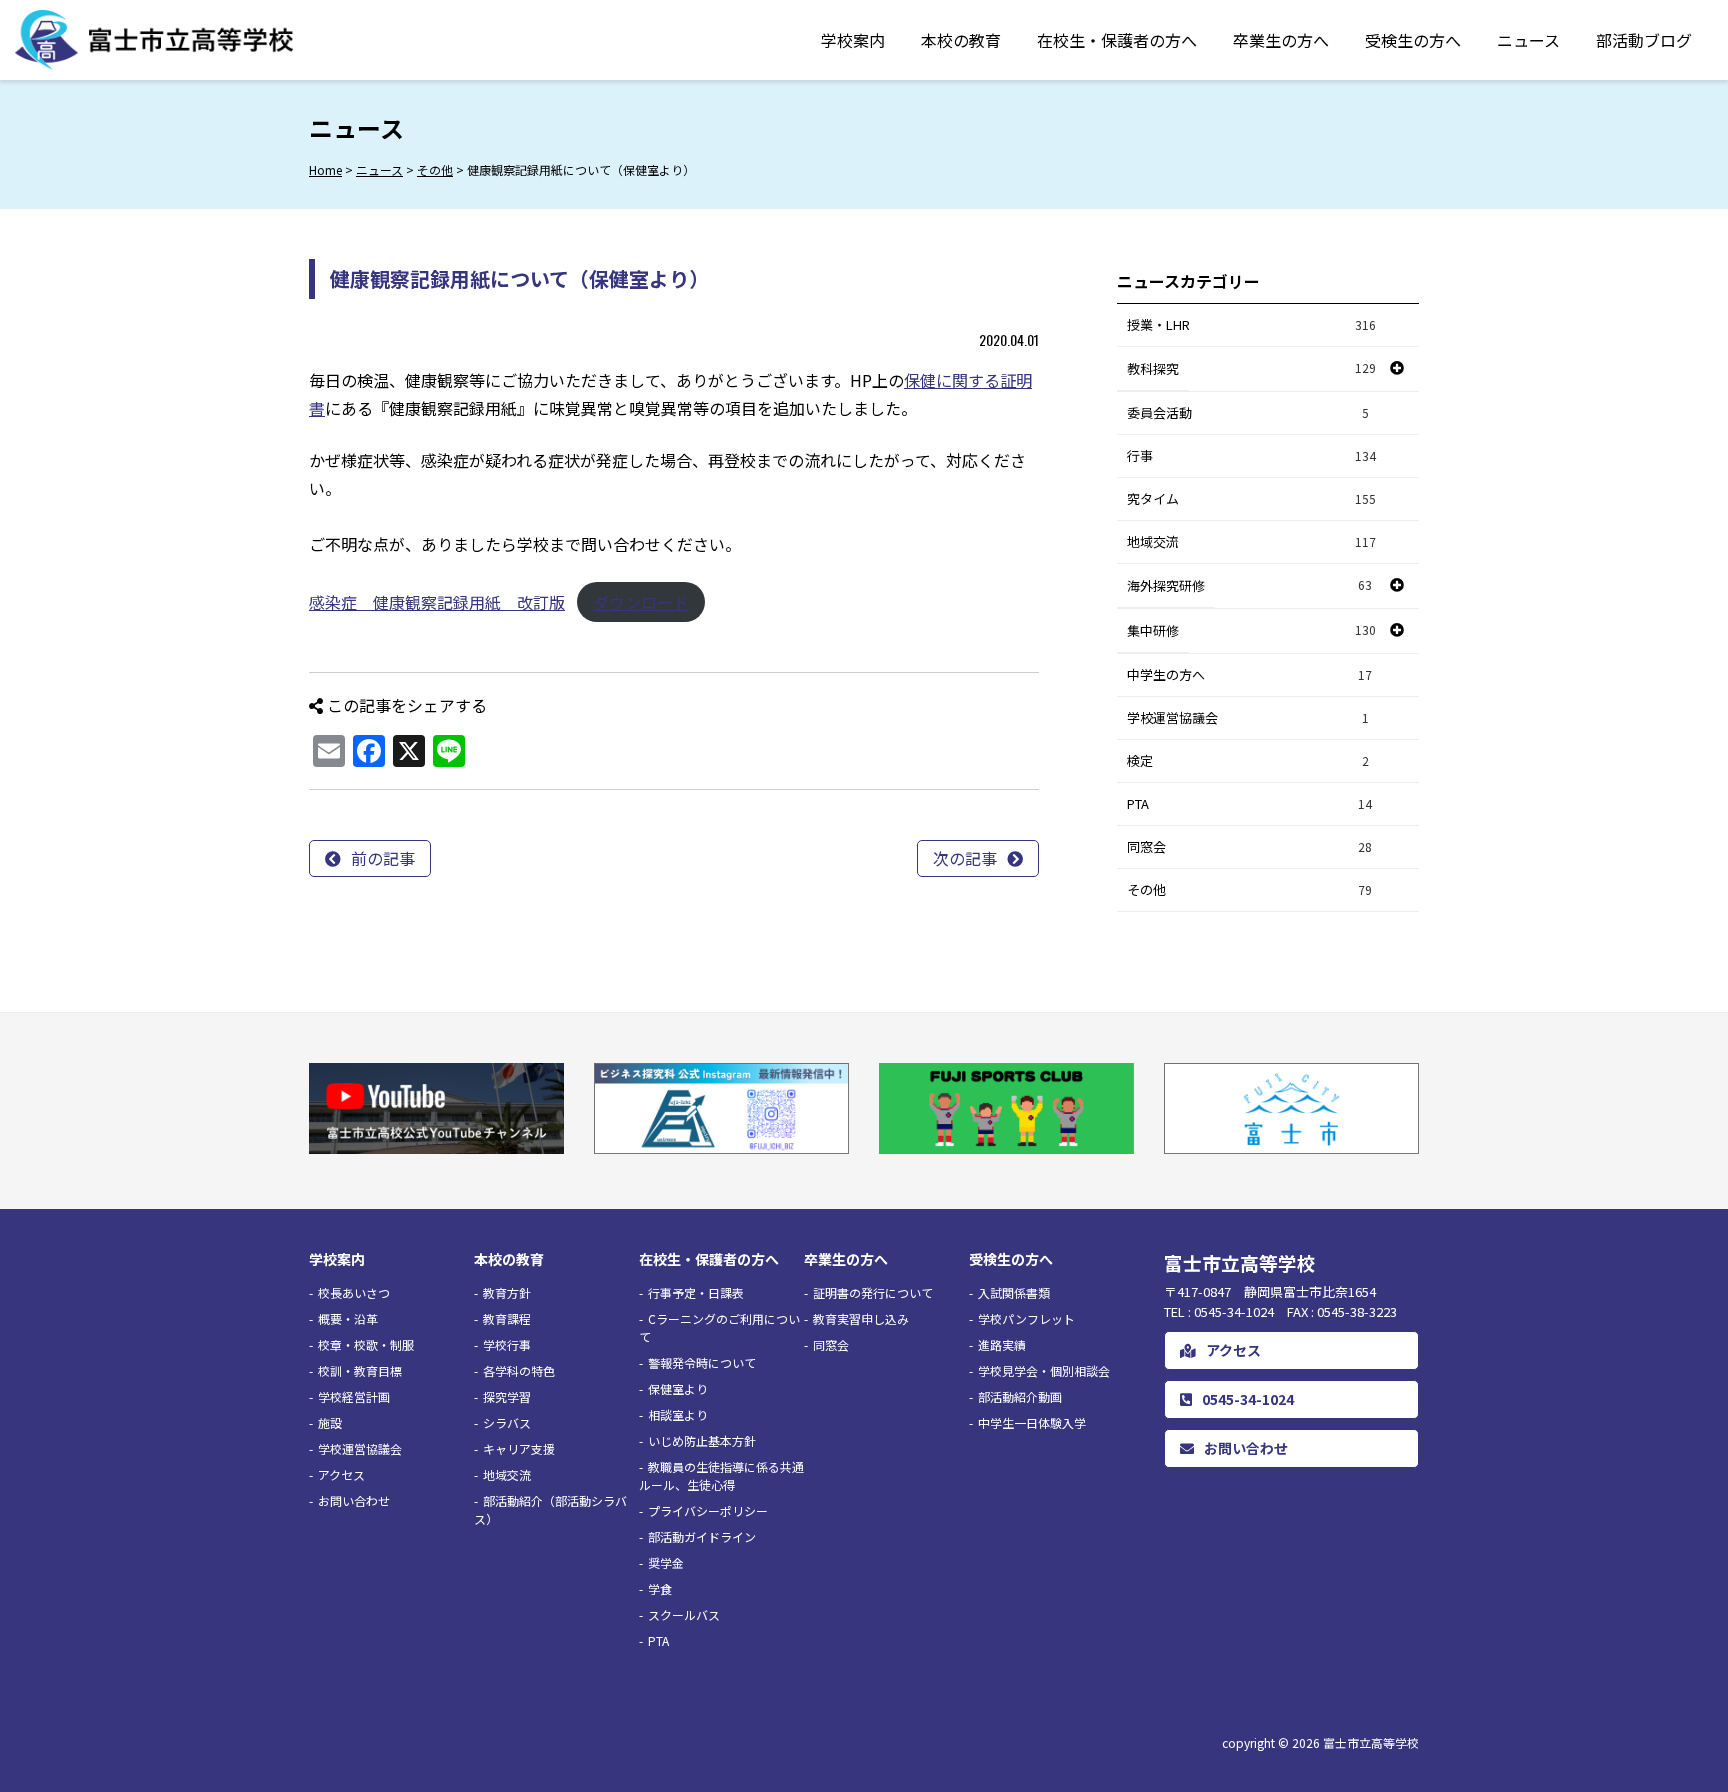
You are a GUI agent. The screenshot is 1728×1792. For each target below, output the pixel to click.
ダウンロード (641, 602)
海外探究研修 (1166, 585)
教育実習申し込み (861, 1318)
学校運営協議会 (1248, 717)
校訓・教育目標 (360, 1370)
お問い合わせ (354, 1500)
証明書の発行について (873, 1292)
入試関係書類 (1014, 1292)
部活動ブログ (1644, 40)
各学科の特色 (519, 1370)
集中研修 (1153, 630)
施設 (330, 1422)
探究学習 (507, 1396)
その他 (1249, 889)
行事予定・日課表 (696, 1292)
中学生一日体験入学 (1032, 1422)
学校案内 (853, 40)
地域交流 (1251, 541)
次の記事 (965, 858)
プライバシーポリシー (708, 1510)
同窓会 (1249, 846)
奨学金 (666, 1562)
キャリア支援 (519, 1448)
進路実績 (1002, 1344)
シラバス (507, 1422)
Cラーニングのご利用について (719, 1327)
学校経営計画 (354, 1396)
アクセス (341, 1474)
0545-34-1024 (1248, 1399)
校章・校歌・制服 (366, 1344)
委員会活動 (1248, 412)
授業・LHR (1251, 324)
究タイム (1251, 498)
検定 (1248, 760)
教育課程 (507, 1318)
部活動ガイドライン (702, 1536)
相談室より (678, 1414)
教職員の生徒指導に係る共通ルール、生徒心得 (721, 1475)
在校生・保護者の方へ (1117, 40)
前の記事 (383, 858)
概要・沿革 (348, 1318)
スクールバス (684, 1614)
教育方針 (507, 1292)
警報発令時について (702, 1362)
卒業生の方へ (1281, 40)
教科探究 (1153, 368)
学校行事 (507, 1344)
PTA (1249, 803)
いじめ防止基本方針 (702, 1440)
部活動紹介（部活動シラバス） (550, 1509)
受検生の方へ (1413, 40)
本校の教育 (961, 40)
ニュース (1528, 40)
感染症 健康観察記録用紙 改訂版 (437, 602)
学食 (660, 1588)
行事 (1251, 455)
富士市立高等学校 (1371, 1742)
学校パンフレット (1026, 1318)
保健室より (678, 1388)
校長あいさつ (354, 1292)
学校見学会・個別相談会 (1044, 1370)
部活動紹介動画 (1020, 1396)
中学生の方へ (1249, 674)
